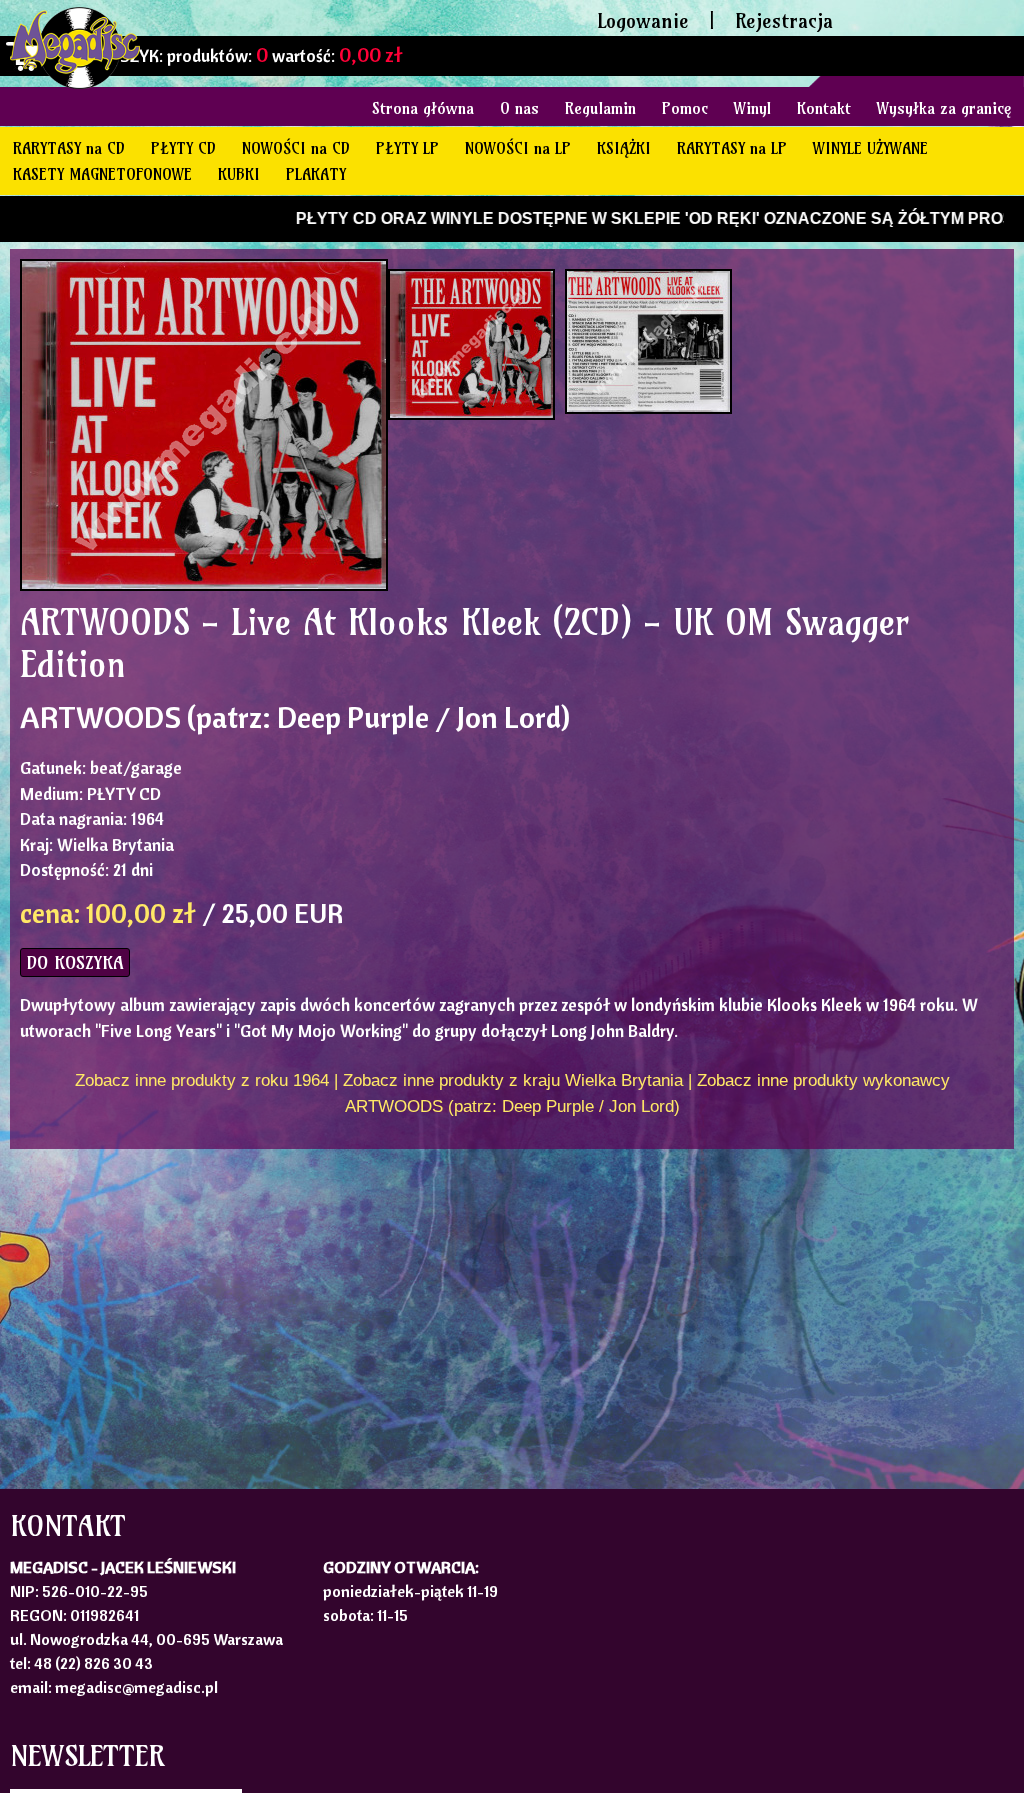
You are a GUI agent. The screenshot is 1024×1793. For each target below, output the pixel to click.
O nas (519, 108)
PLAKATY (316, 174)
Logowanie (643, 20)
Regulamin (600, 108)
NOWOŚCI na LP (518, 148)
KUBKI (239, 174)
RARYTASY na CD (69, 148)
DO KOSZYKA (75, 962)
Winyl (752, 108)
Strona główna (423, 108)
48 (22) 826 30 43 (93, 1663)
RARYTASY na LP (732, 148)
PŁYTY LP (407, 148)
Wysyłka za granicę (944, 108)
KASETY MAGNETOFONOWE (102, 174)
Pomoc (685, 108)
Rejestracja (784, 20)
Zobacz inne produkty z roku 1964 (202, 1080)
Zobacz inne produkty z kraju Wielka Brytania (513, 1080)
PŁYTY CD (183, 148)
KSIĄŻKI (624, 148)
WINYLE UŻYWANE (870, 148)
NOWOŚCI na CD (296, 148)
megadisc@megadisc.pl (136, 1687)
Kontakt (824, 108)
